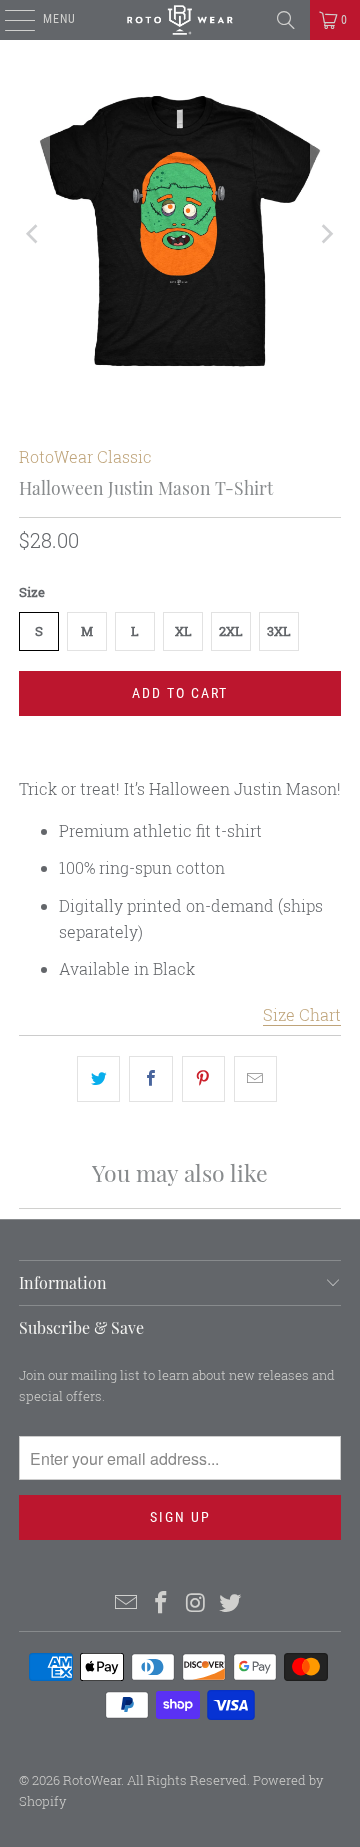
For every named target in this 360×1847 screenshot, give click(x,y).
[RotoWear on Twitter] (231, 1603)
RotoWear (92, 1780)
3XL (279, 631)
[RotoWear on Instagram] (197, 1603)
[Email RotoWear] (127, 1603)
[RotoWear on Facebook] (162, 1603)
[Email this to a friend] (255, 1079)
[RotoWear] (180, 20)
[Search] (286, 20)
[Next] (326, 234)
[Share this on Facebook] (150, 1079)
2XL (231, 631)
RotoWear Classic (85, 456)
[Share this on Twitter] (98, 1079)
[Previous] (34, 234)
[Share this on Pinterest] (203, 1079)
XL (183, 631)
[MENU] (9, 20)
